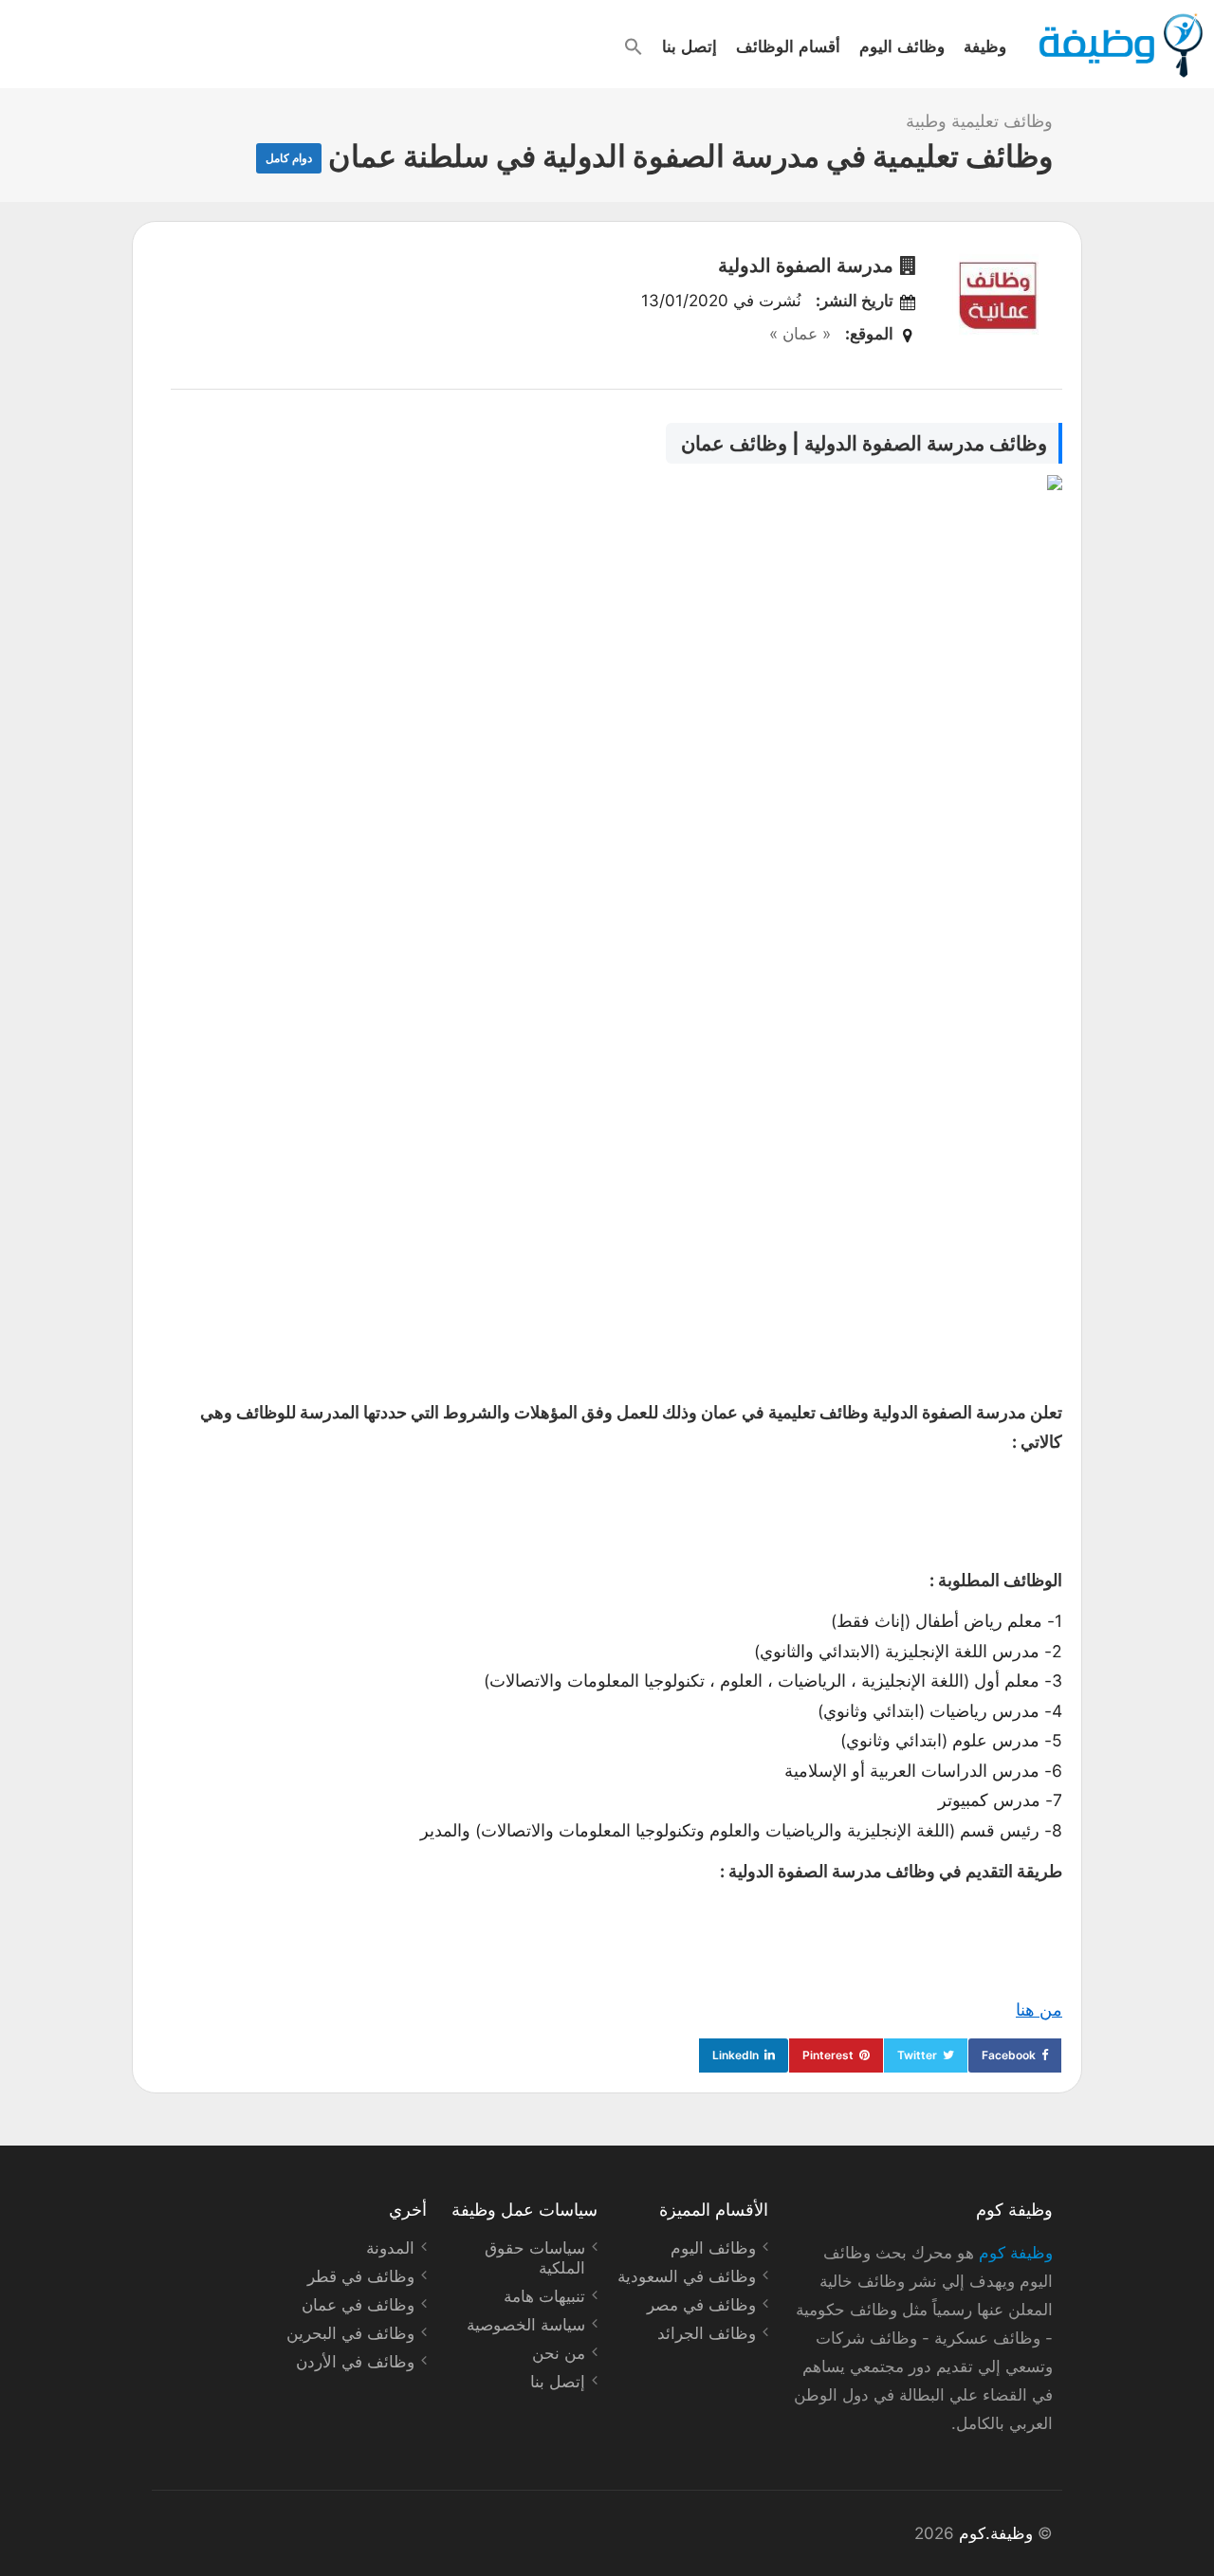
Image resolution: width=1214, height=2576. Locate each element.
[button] (634, 46)
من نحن (559, 2353)
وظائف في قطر (361, 2276)
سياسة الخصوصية (526, 2325)
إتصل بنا (690, 46)
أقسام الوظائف (788, 46)
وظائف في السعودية (687, 2276)
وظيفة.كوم (996, 2533)
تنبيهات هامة (544, 2296)
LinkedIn (736, 2055)
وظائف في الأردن (355, 2362)
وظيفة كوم (1016, 2253)
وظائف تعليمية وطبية (979, 121)
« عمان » (800, 334)
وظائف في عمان (358, 2305)
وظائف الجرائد (707, 2333)
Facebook (1009, 2055)
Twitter (917, 2055)
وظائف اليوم (902, 46)
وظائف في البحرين (350, 2333)
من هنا (1039, 2010)
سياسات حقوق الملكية (535, 2258)
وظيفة (985, 46)
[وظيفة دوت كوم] (1120, 46)
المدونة (390, 2248)
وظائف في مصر (701, 2305)
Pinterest (828, 2055)
